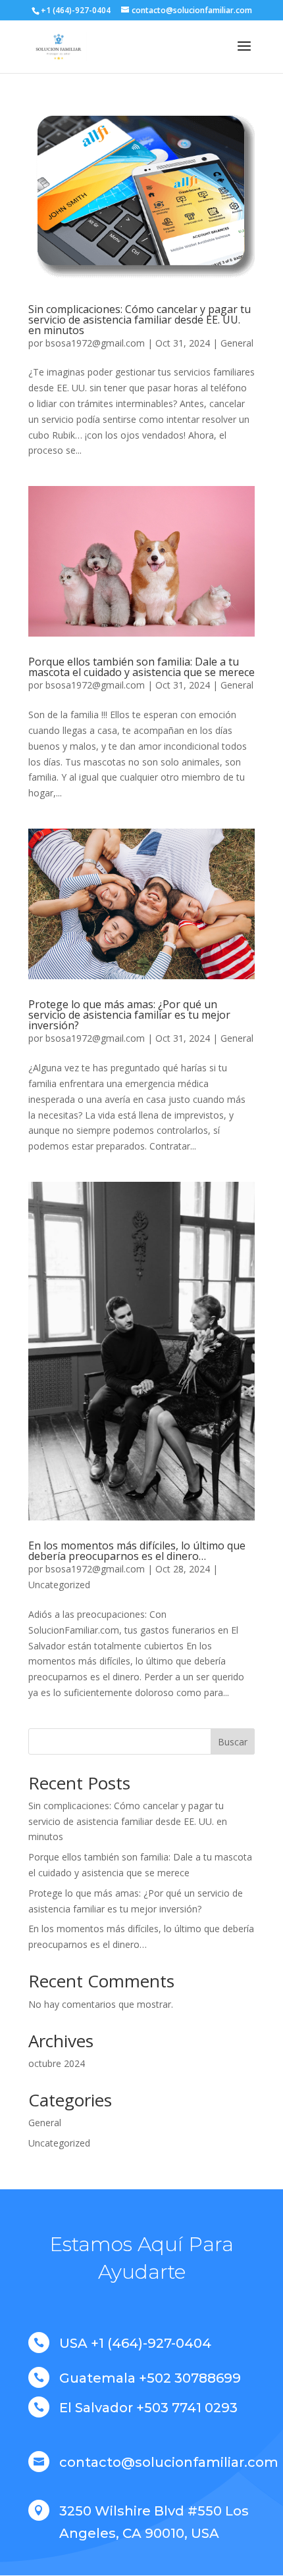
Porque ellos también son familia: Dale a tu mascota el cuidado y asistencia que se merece (141, 667)
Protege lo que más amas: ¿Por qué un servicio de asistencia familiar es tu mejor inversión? (129, 1015)
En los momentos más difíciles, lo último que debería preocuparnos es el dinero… (137, 1551)
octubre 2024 (57, 2063)
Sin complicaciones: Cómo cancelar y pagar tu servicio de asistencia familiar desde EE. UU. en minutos (140, 320)
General (237, 343)
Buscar (233, 1742)
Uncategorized (59, 1585)
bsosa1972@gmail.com (95, 343)
